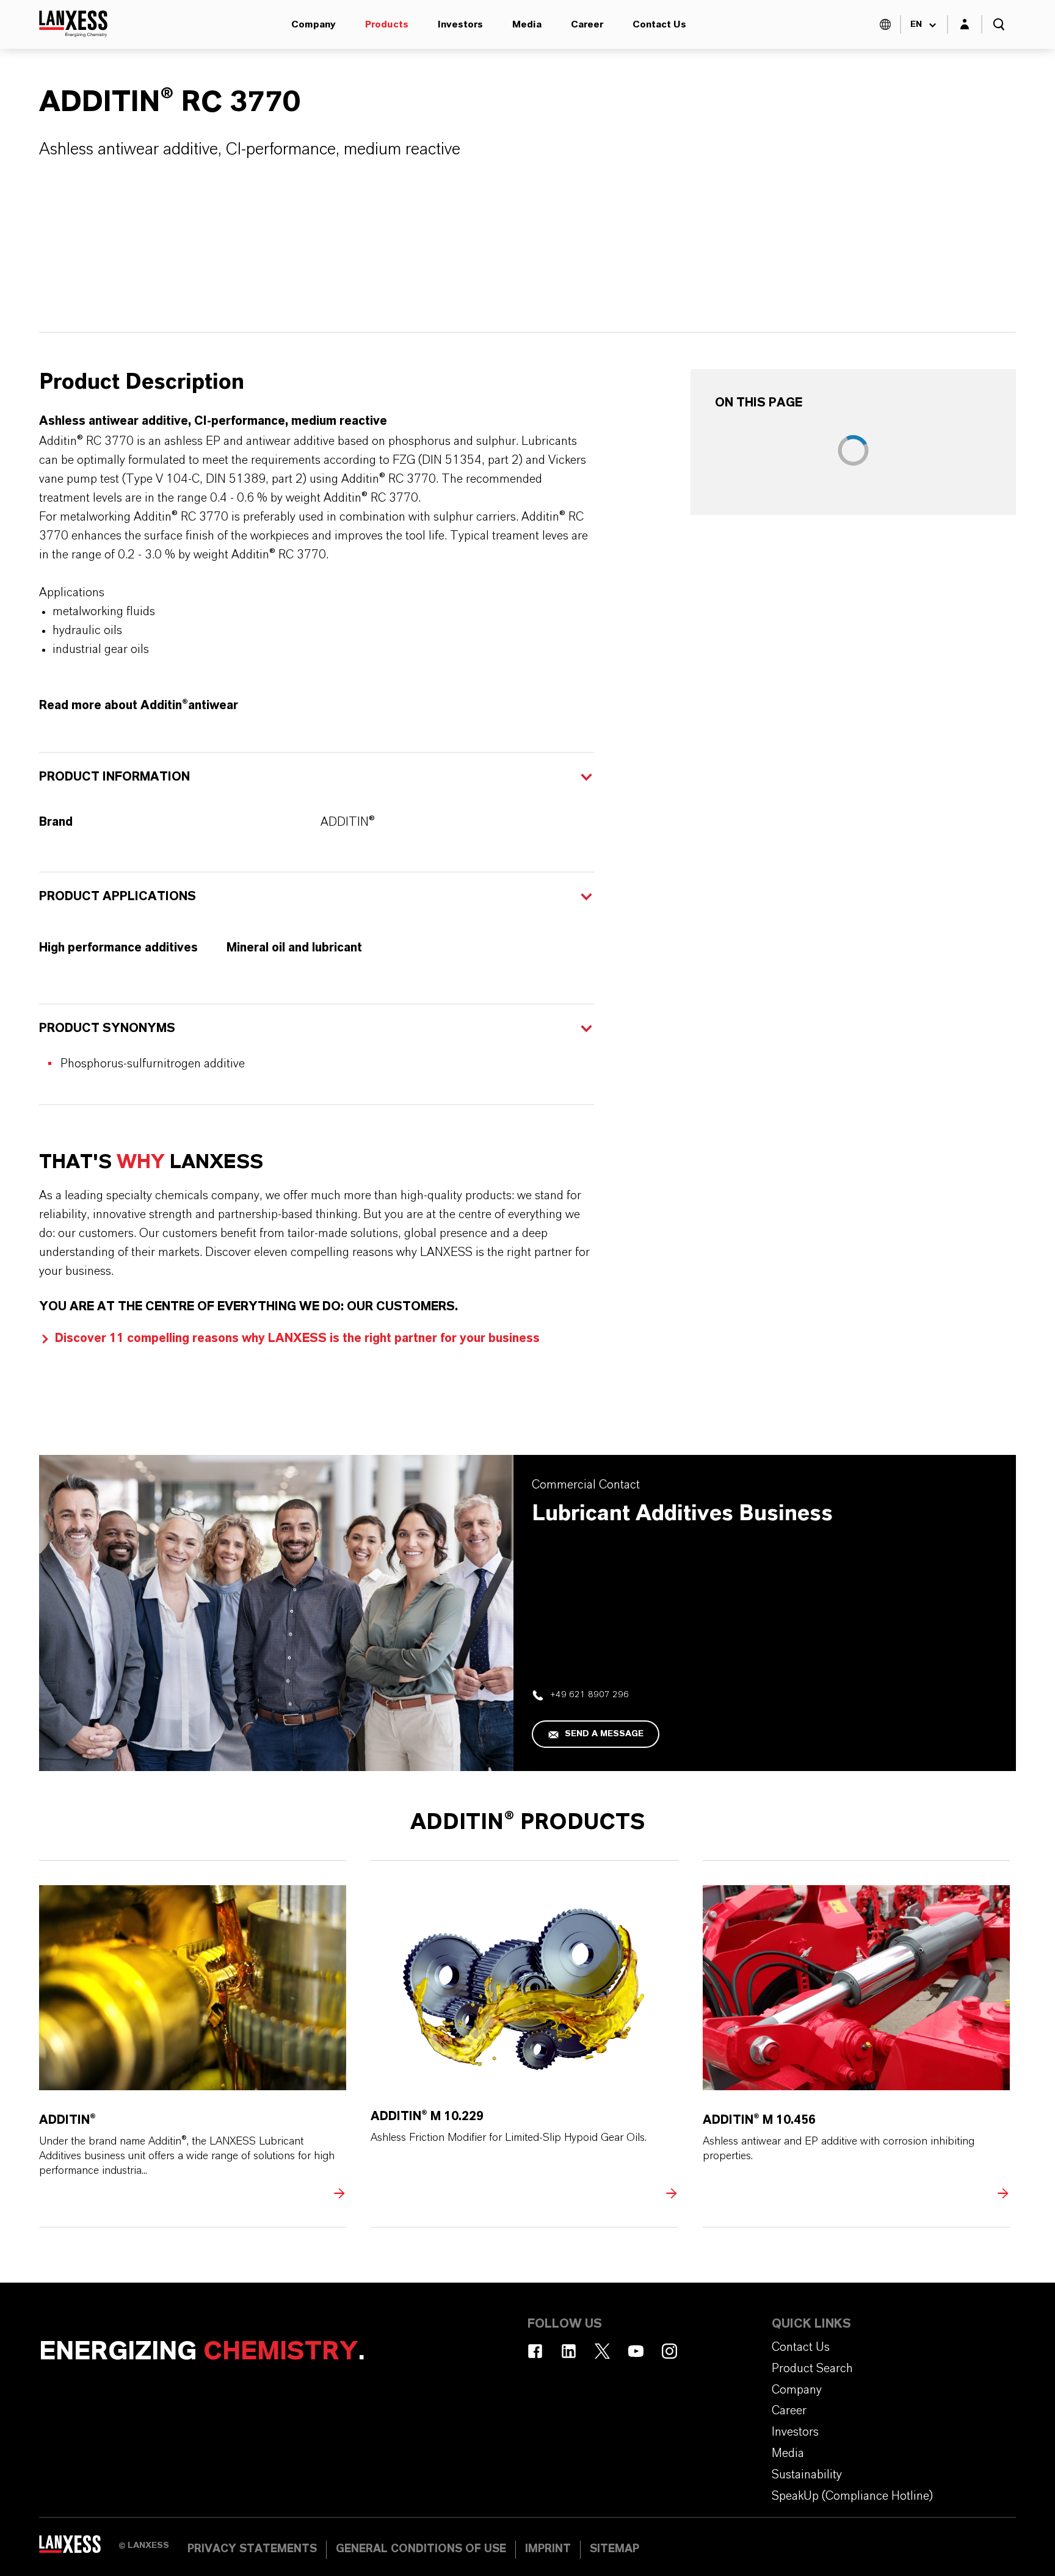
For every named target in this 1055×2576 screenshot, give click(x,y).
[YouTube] (636, 2351)
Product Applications (118, 897)
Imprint (548, 2549)
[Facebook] (535, 2351)
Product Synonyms (107, 1028)
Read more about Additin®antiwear (139, 705)
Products (387, 24)
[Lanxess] (79, 2549)
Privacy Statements (252, 2549)
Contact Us (659, 24)
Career (587, 24)
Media (527, 24)
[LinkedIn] (569, 2351)
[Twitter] (602, 2351)
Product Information (114, 777)
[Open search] (999, 24)
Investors (460, 24)
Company (314, 24)
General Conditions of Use (421, 2549)
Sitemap (615, 2549)
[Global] (885, 24)
